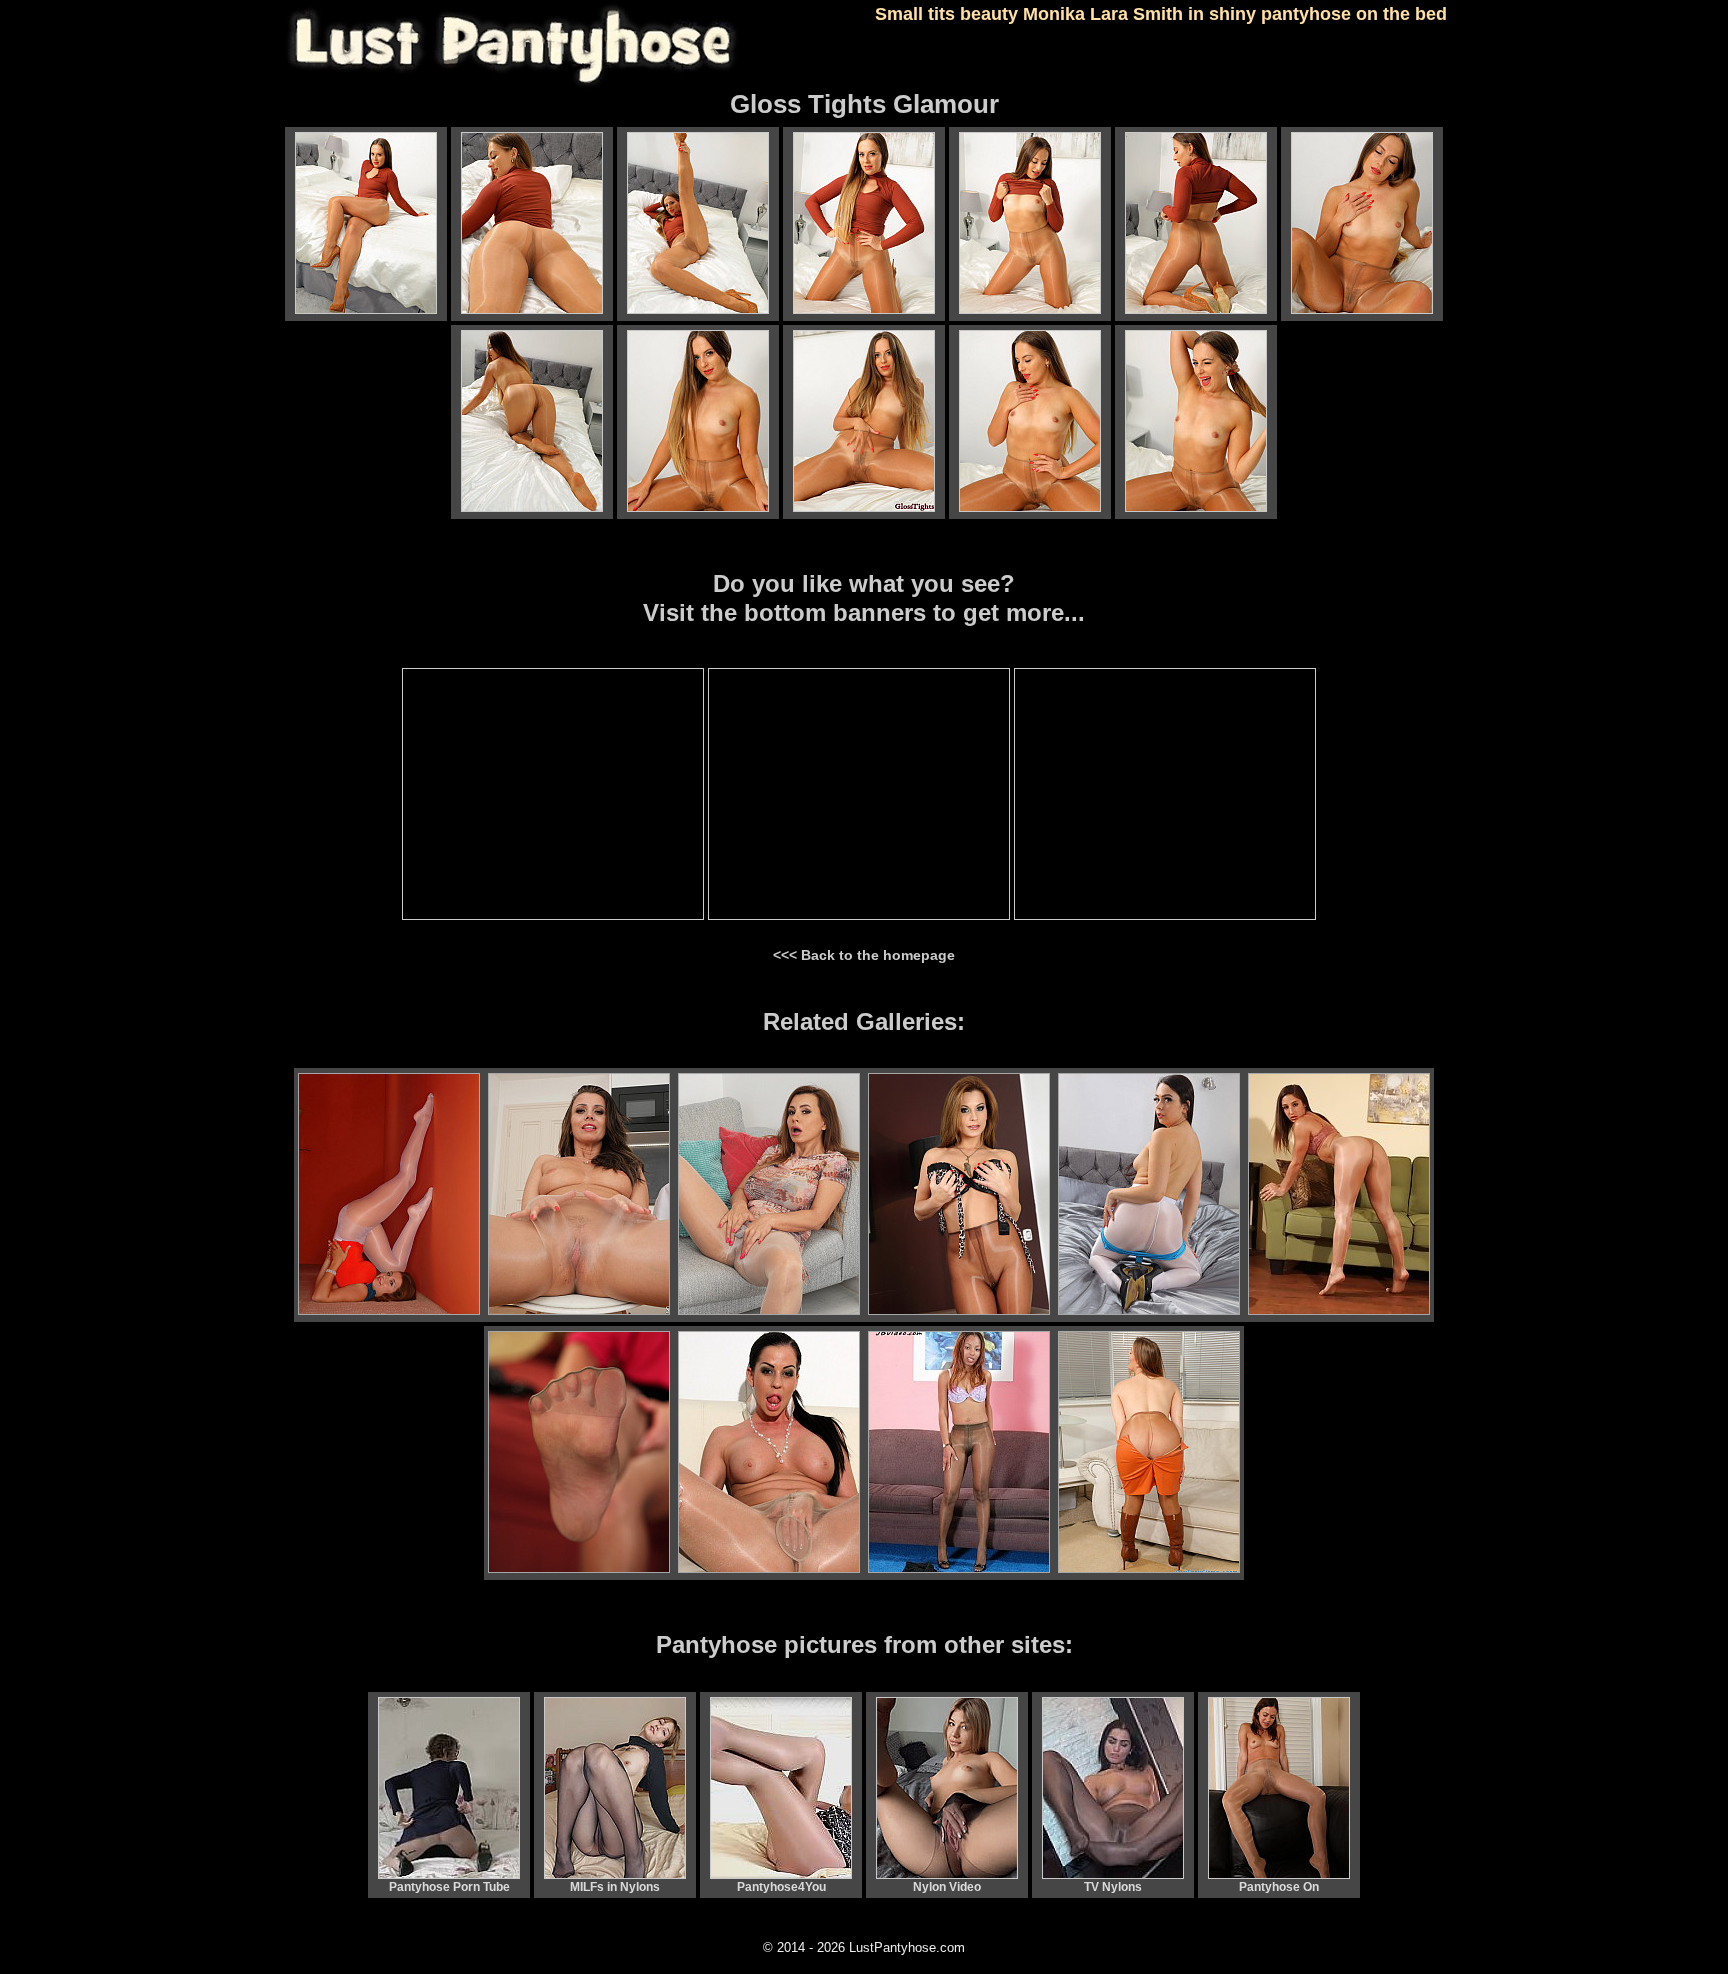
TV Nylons (1113, 1887)
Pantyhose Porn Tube (449, 1887)
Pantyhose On (1279, 1887)
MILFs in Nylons (615, 1887)
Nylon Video (947, 1887)
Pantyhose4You (781, 1887)
